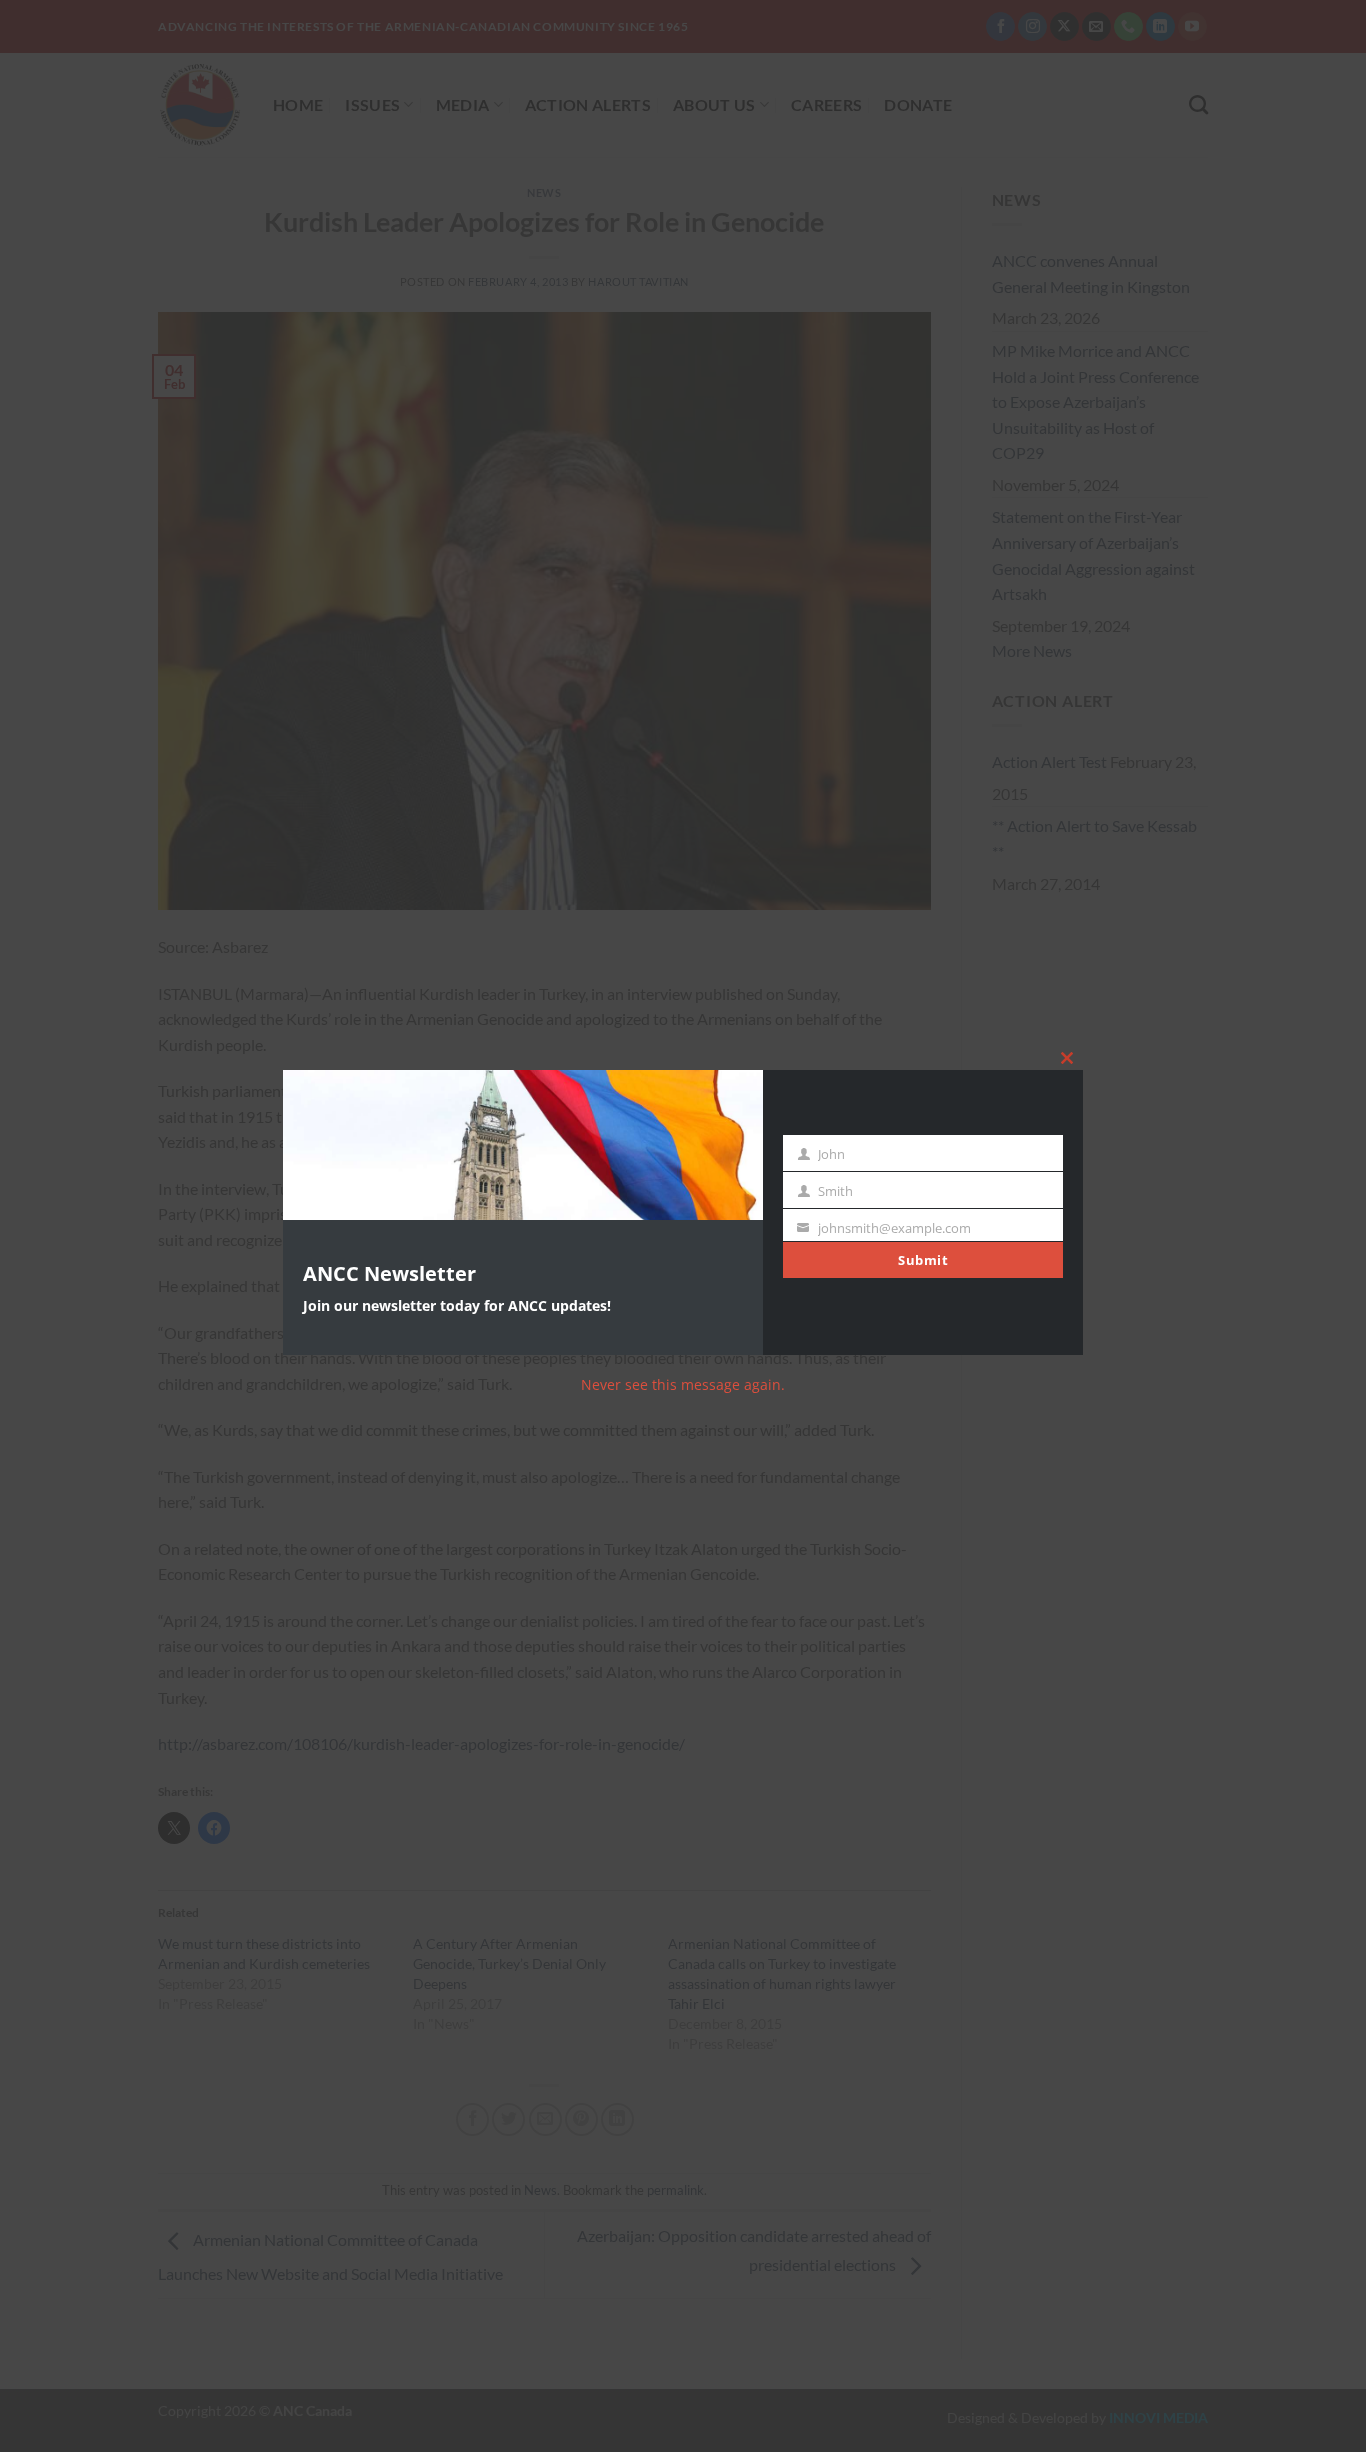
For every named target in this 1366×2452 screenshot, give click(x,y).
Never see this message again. (683, 1384)
